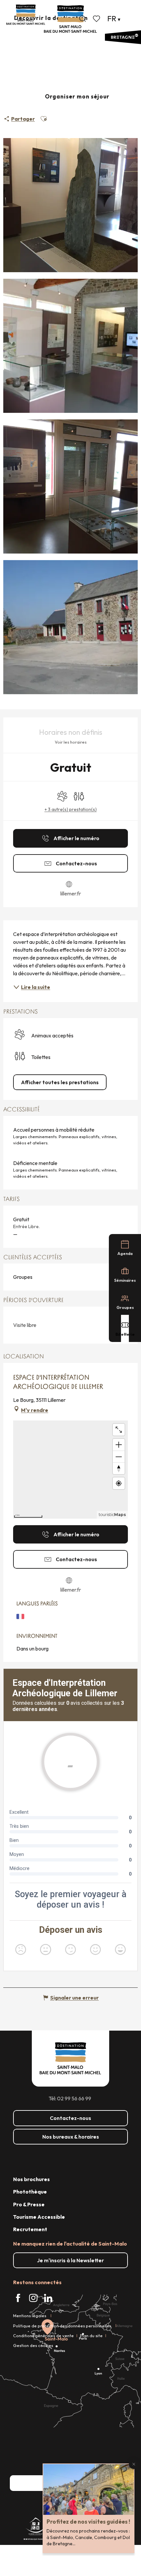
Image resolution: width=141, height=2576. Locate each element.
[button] (83, 19)
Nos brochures (31, 2179)
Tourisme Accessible (39, 2217)
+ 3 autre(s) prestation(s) (71, 809)
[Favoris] (97, 19)
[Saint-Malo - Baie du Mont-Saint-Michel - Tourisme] (70, 19)
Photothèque (30, 2192)
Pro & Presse (29, 2204)
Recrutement (30, 2229)
